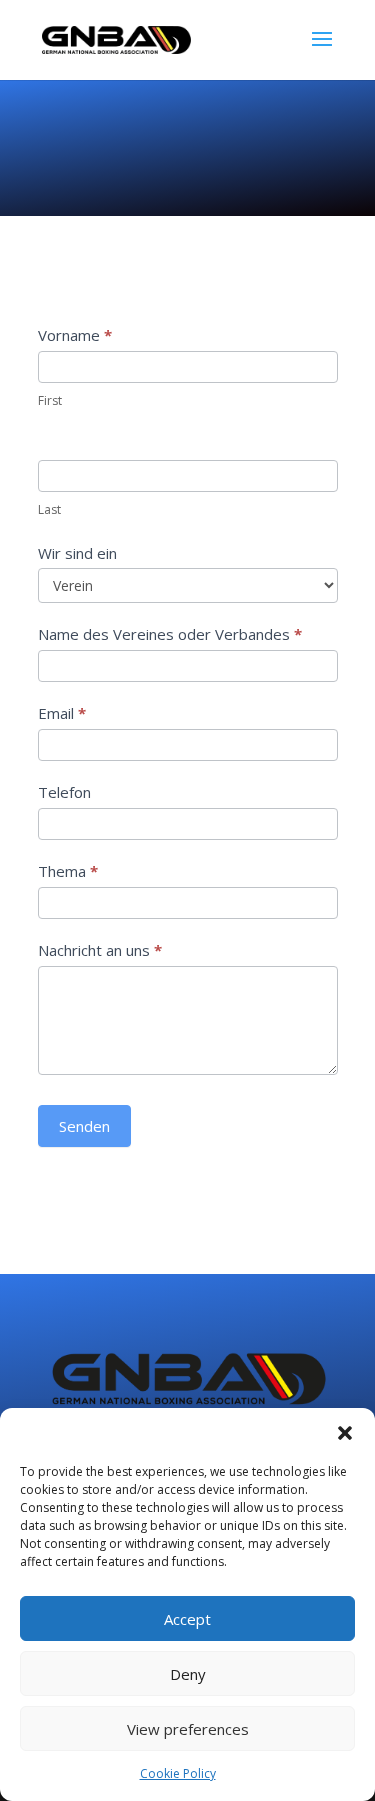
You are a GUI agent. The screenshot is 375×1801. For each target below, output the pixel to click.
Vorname (75, 335)
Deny (188, 1674)
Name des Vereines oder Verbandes (170, 634)
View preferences (188, 1729)
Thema (68, 871)
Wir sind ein (77, 553)
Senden (84, 1126)
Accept (187, 1619)
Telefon (64, 792)
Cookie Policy (178, 1773)
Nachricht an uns (100, 950)
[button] (345, 1433)
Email (62, 713)
